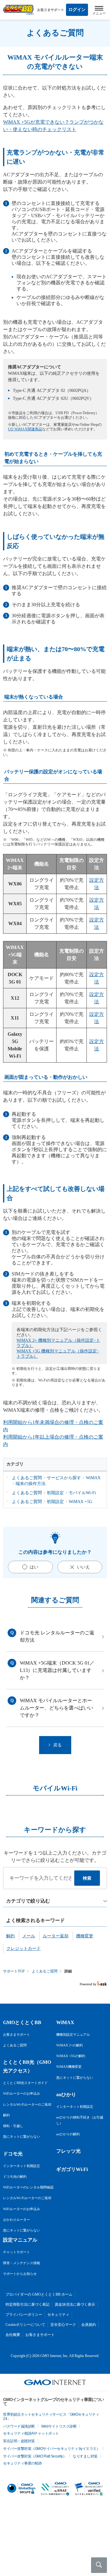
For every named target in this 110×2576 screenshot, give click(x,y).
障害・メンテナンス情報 (22, 2263)
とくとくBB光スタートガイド (25, 2083)
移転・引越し (13, 2126)
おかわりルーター (16, 2220)
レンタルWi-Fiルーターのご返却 (27, 2104)
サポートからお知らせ (20, 2274)
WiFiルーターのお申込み (22, 2093)
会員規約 (89, 2325)
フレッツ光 (68, 2151)
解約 (6, 2115)
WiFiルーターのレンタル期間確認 (28, 2187)
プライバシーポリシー (24, 2315)
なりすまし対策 (85, 2456)
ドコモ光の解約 (15, 2176)
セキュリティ (58, 2315)
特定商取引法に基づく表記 (28, 2304)
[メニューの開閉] (99, 10)
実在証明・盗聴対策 (19, 2441)
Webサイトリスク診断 (59, 2426)
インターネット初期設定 (22, 2166)
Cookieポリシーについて (25, 2325)
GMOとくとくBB (22, 2022)
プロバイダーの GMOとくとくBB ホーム (39, 2294)
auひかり (66, 2094)
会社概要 (13, 2335)
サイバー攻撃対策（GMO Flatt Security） (35, 2456)
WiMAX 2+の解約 (70, 2045)
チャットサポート (16, 2252)
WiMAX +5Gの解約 (71, 2056)
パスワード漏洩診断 (19, 2426)
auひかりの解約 (68, 2134)
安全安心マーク (63, 2325)
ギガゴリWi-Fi (72, 2169)
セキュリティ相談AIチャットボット (31, 2433)
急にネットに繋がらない (22, 2136)
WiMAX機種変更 (69, 2067)
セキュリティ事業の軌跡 (22, 2463)
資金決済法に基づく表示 (75, 2304)
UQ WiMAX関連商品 (25, 429)
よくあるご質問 (45, 1971)
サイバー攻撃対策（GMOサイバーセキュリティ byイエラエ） (51, 2449)
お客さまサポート (16, 2034)
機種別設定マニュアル (73, 2034)
